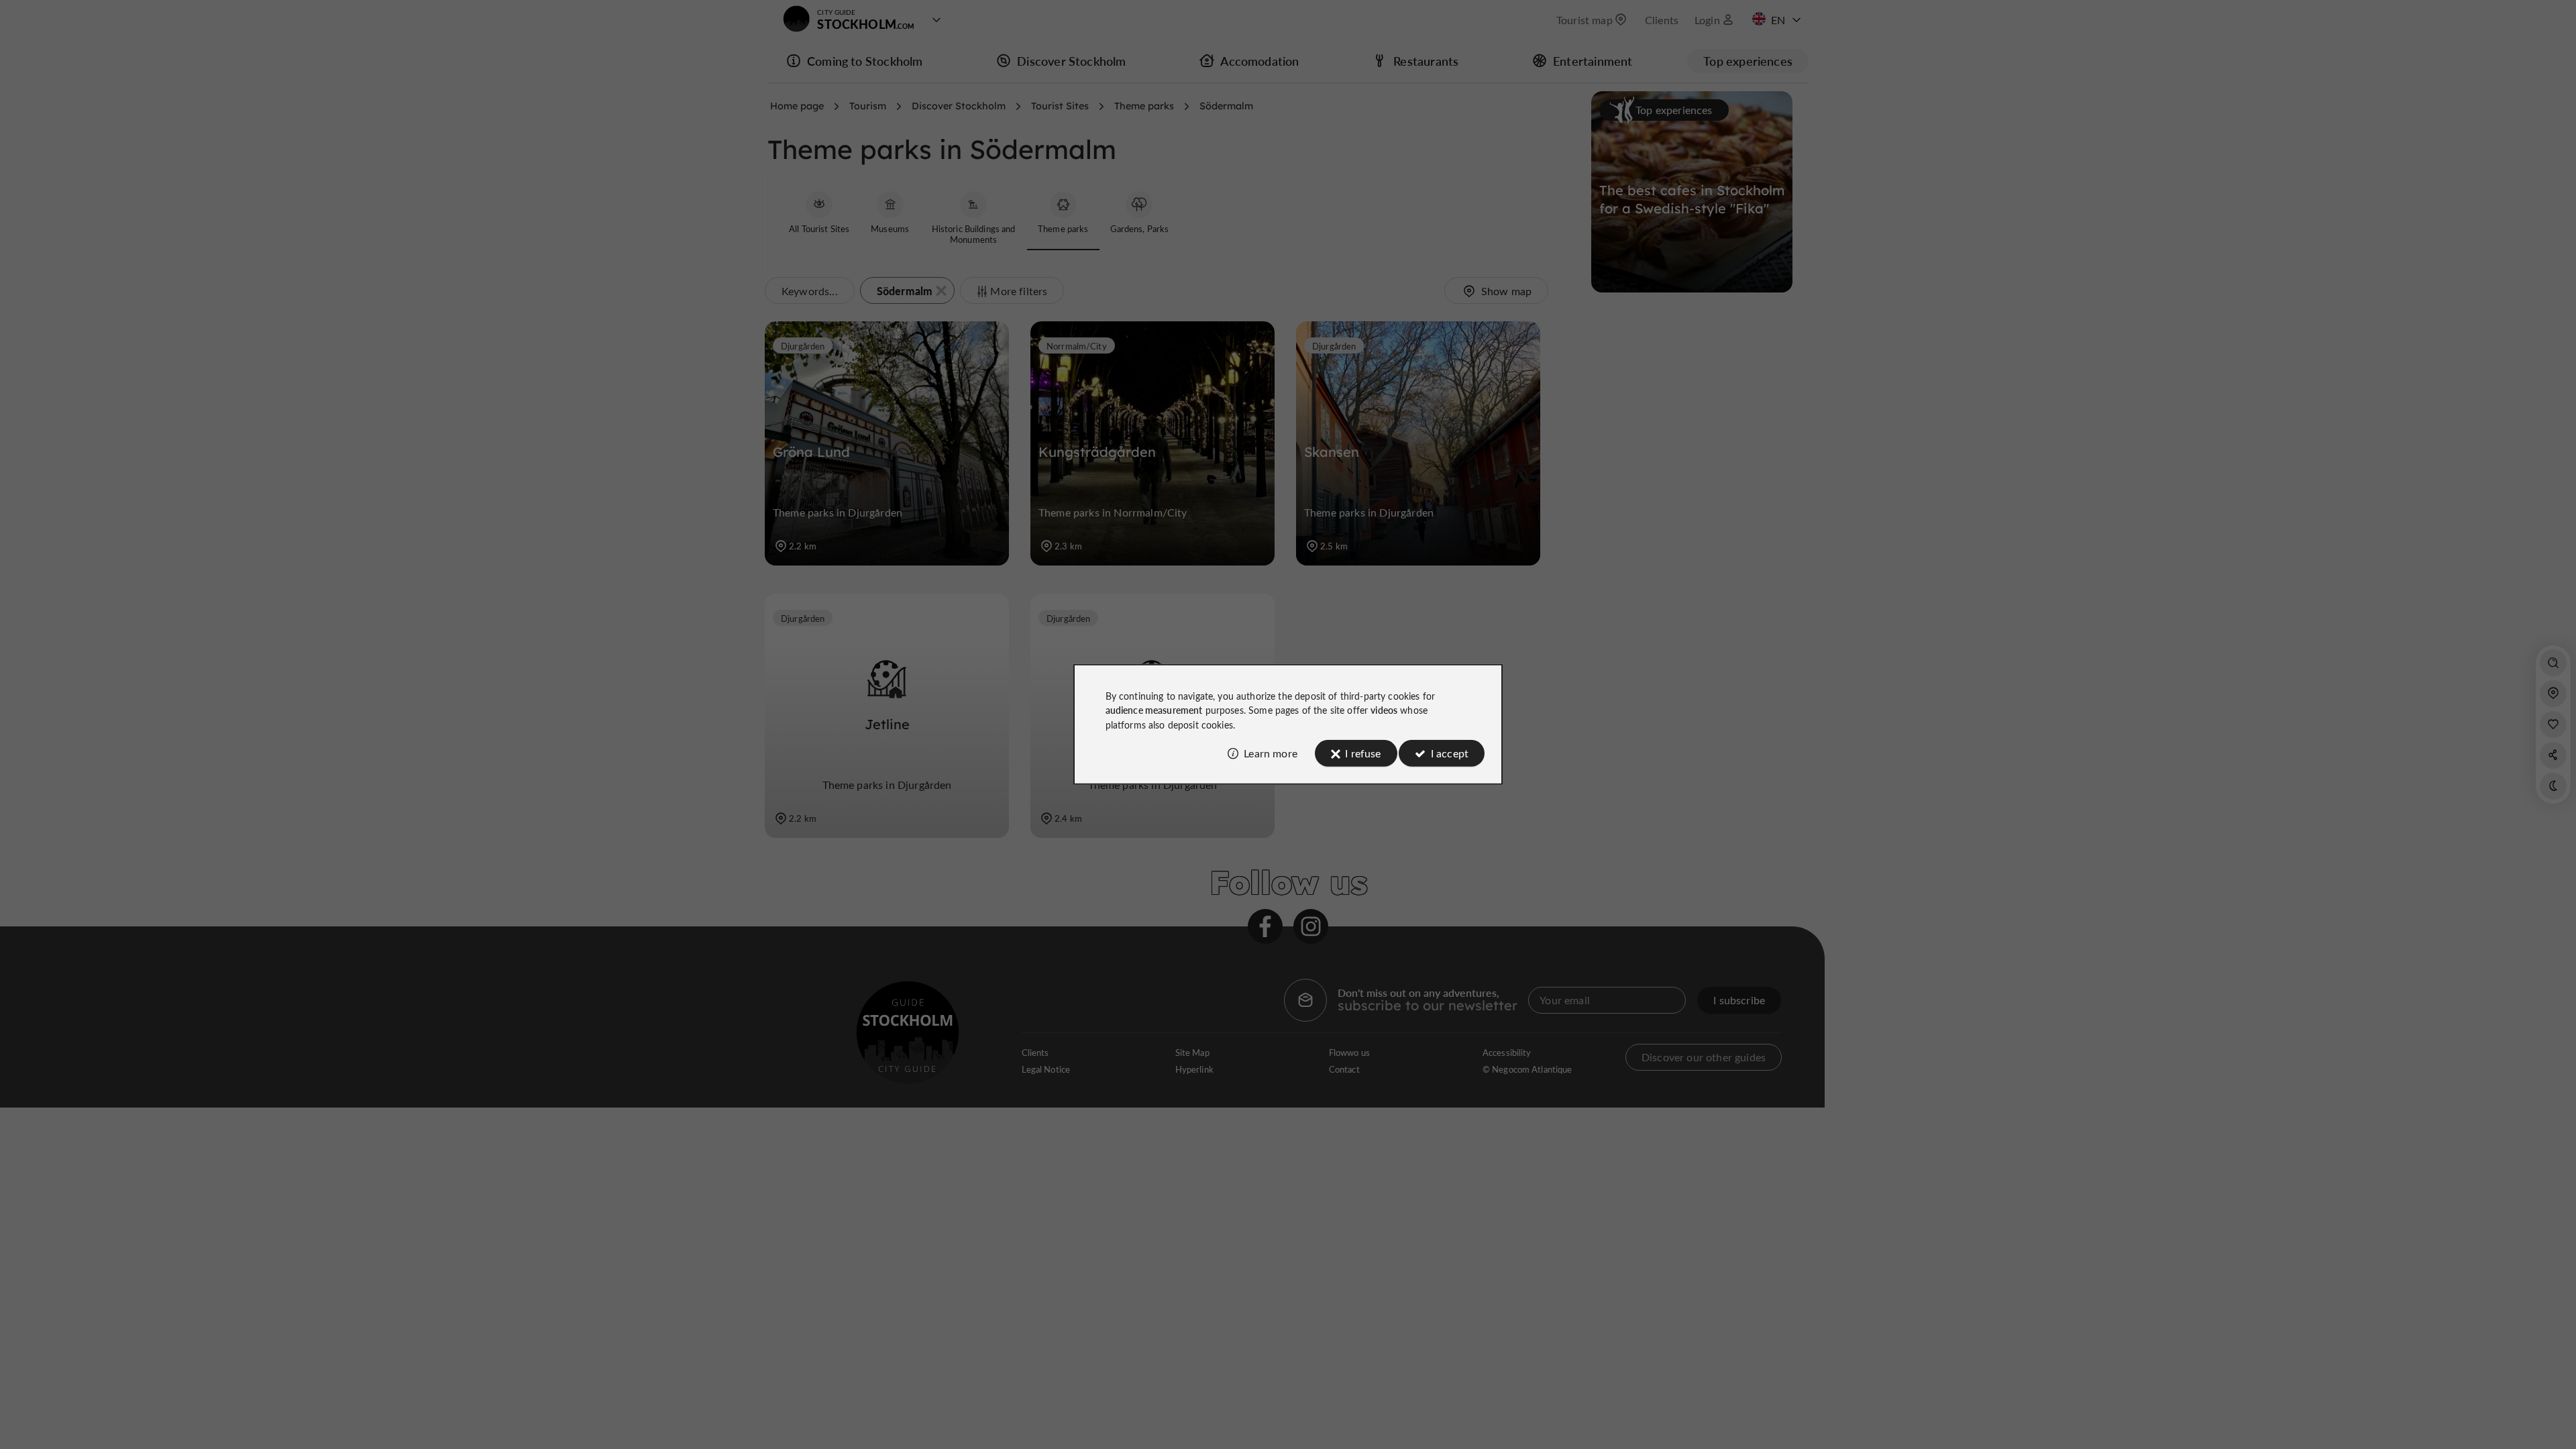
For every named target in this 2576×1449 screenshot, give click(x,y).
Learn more (1271, 753)
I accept (1450, 753)
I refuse (1363, 753)
